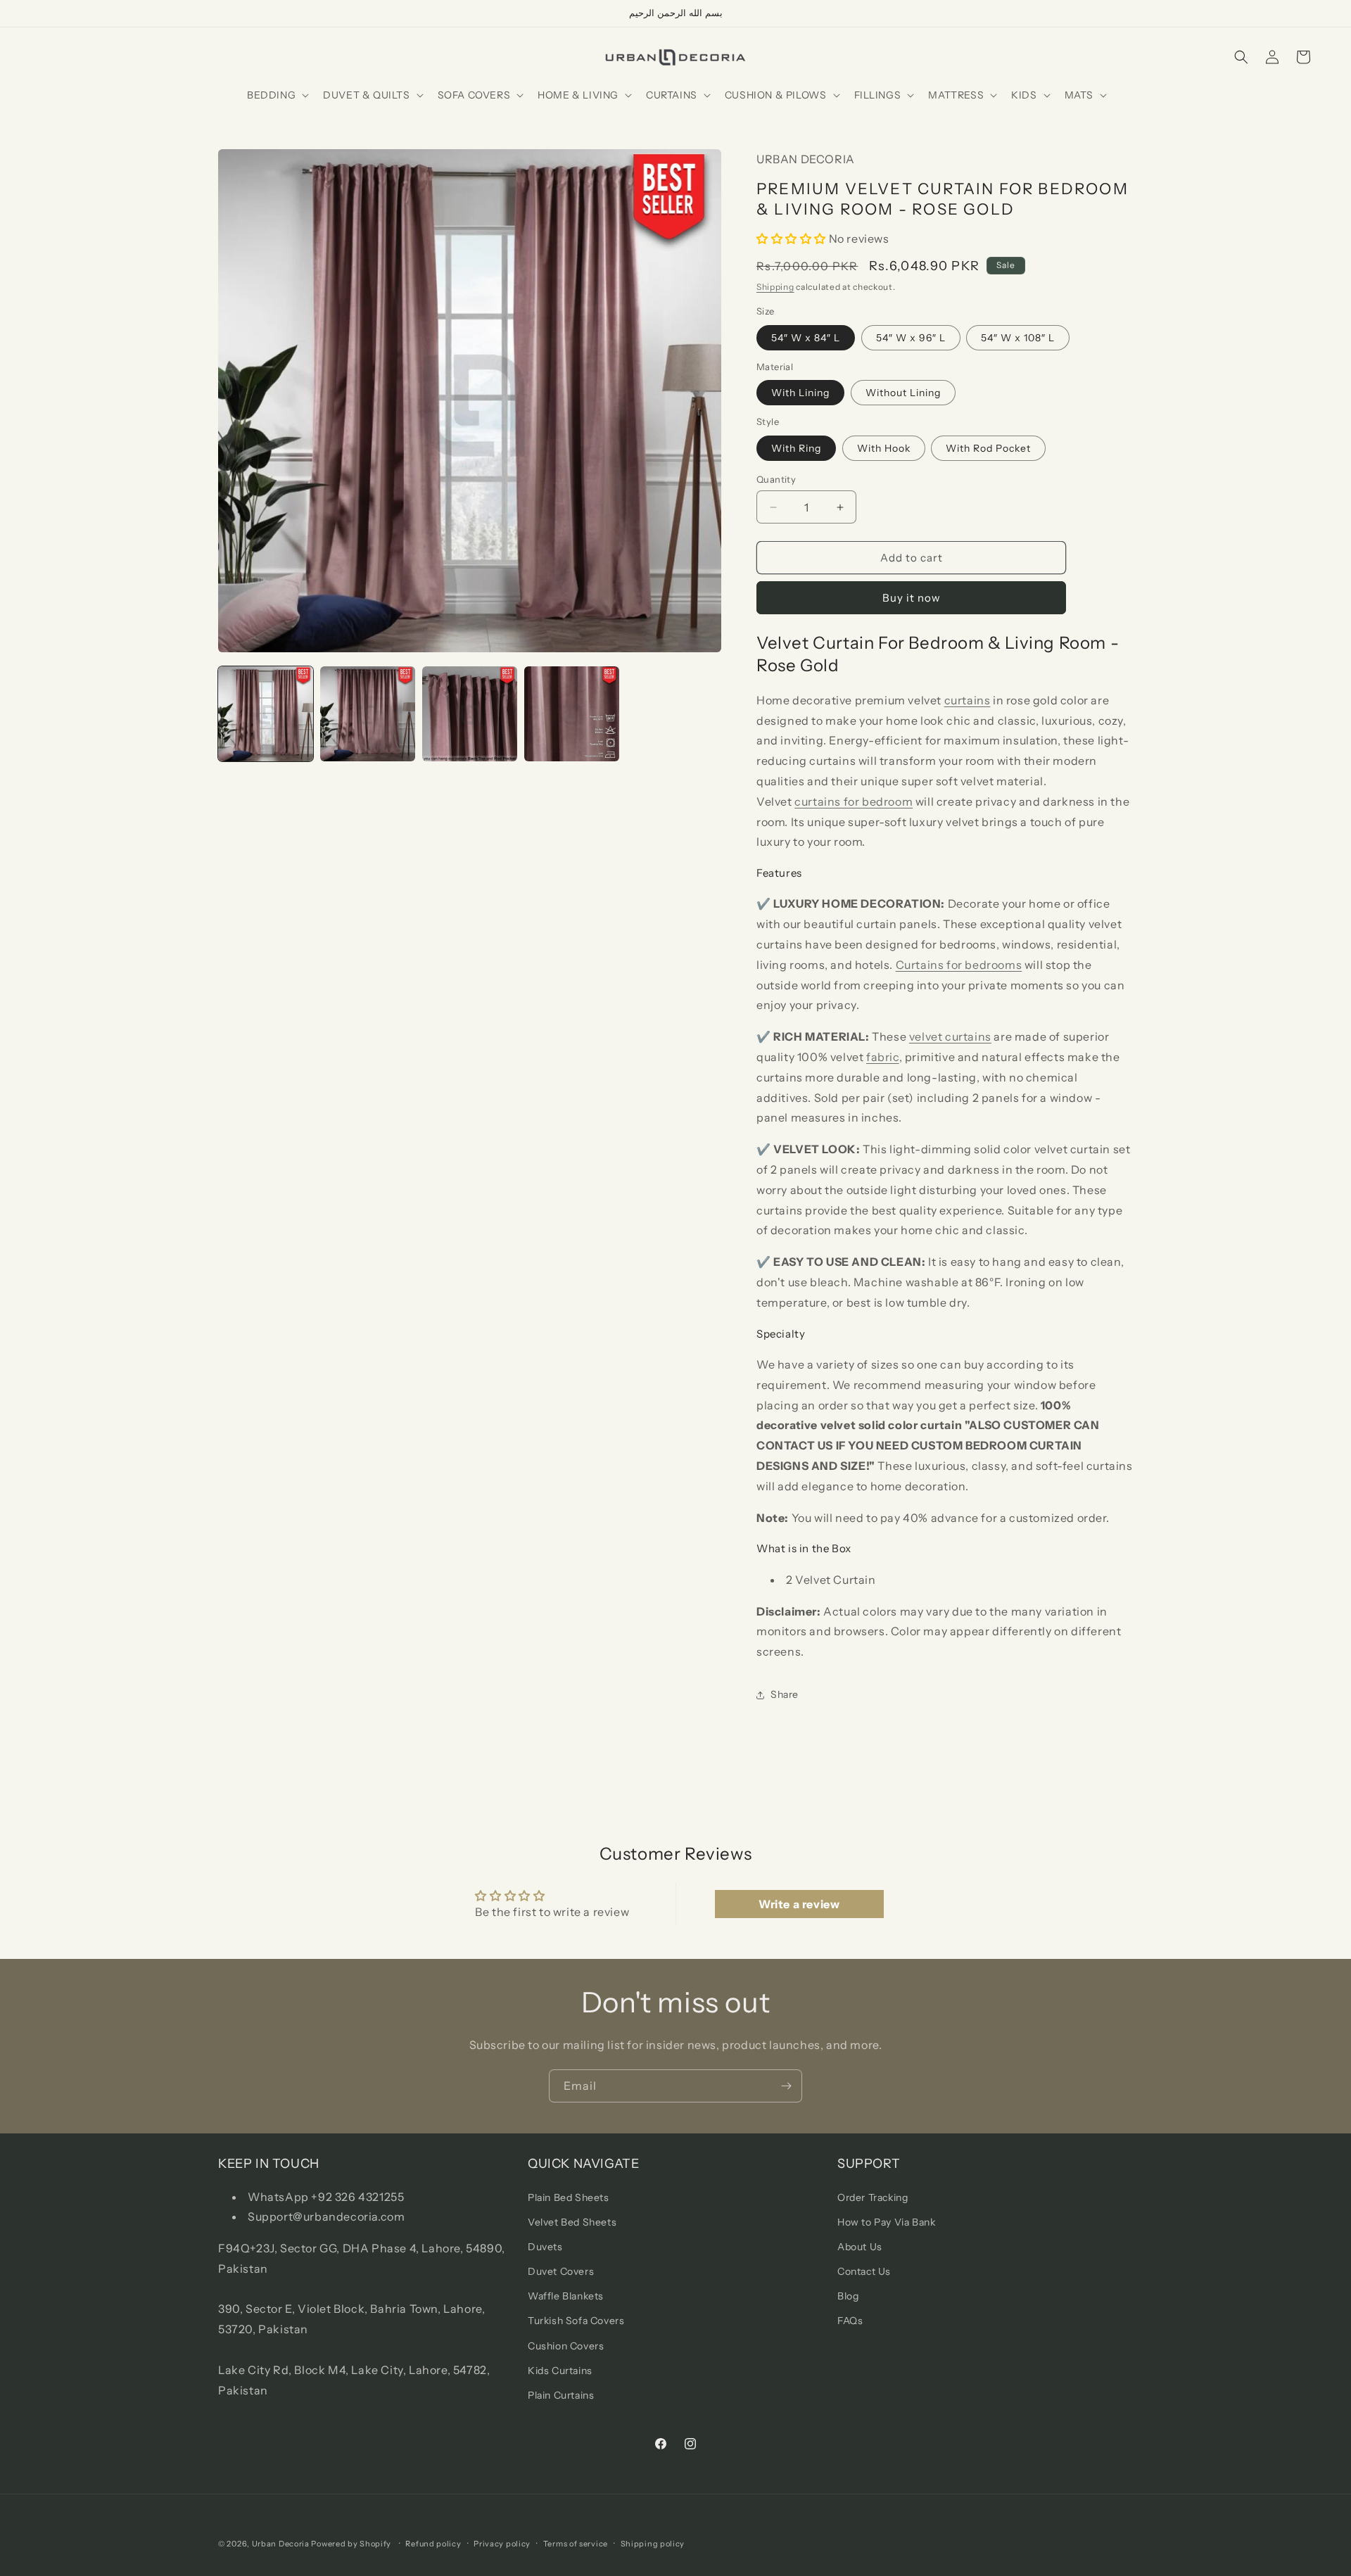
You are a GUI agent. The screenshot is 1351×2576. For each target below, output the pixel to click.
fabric (883, 1057)
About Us (860, 2246)
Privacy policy (502, 2543)
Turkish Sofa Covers (576, 2321)
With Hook (884, 448)
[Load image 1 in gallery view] (266, 714)
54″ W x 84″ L (806, 338)
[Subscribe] (786, 2086)
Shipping (775, 287)
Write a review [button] (799, 1904)
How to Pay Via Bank (886, 2221)
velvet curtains (950, 1036)
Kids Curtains (560, 2370)
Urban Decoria (281, 2544)
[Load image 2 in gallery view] (368, 714)
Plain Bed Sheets (569, 2197)
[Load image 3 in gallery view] (470, 714)
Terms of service (576, 2543)
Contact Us (864, 2271)
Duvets (545, 2246)
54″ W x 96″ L (911, 338)
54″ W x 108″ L (1018, 338)
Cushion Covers (566, 2345)
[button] (277, 95)
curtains (968, 700)
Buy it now (912, 598)
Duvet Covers (561, 2271)
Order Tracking (873, 2197)
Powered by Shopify (351, 2544)
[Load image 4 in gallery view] (572, 714)
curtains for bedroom (854, 801)
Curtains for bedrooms (959, 965)
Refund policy (433, 2543)
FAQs (850, 2321)
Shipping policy (653, 2543)
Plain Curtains (561, 2394)
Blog (848, 2296)
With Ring (796, 448)
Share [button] (785, 1694)
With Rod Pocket (988, 448)
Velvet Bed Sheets (572, 2221)
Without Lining (903, 393)
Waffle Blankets (566, 2296)
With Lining (800, 393)
